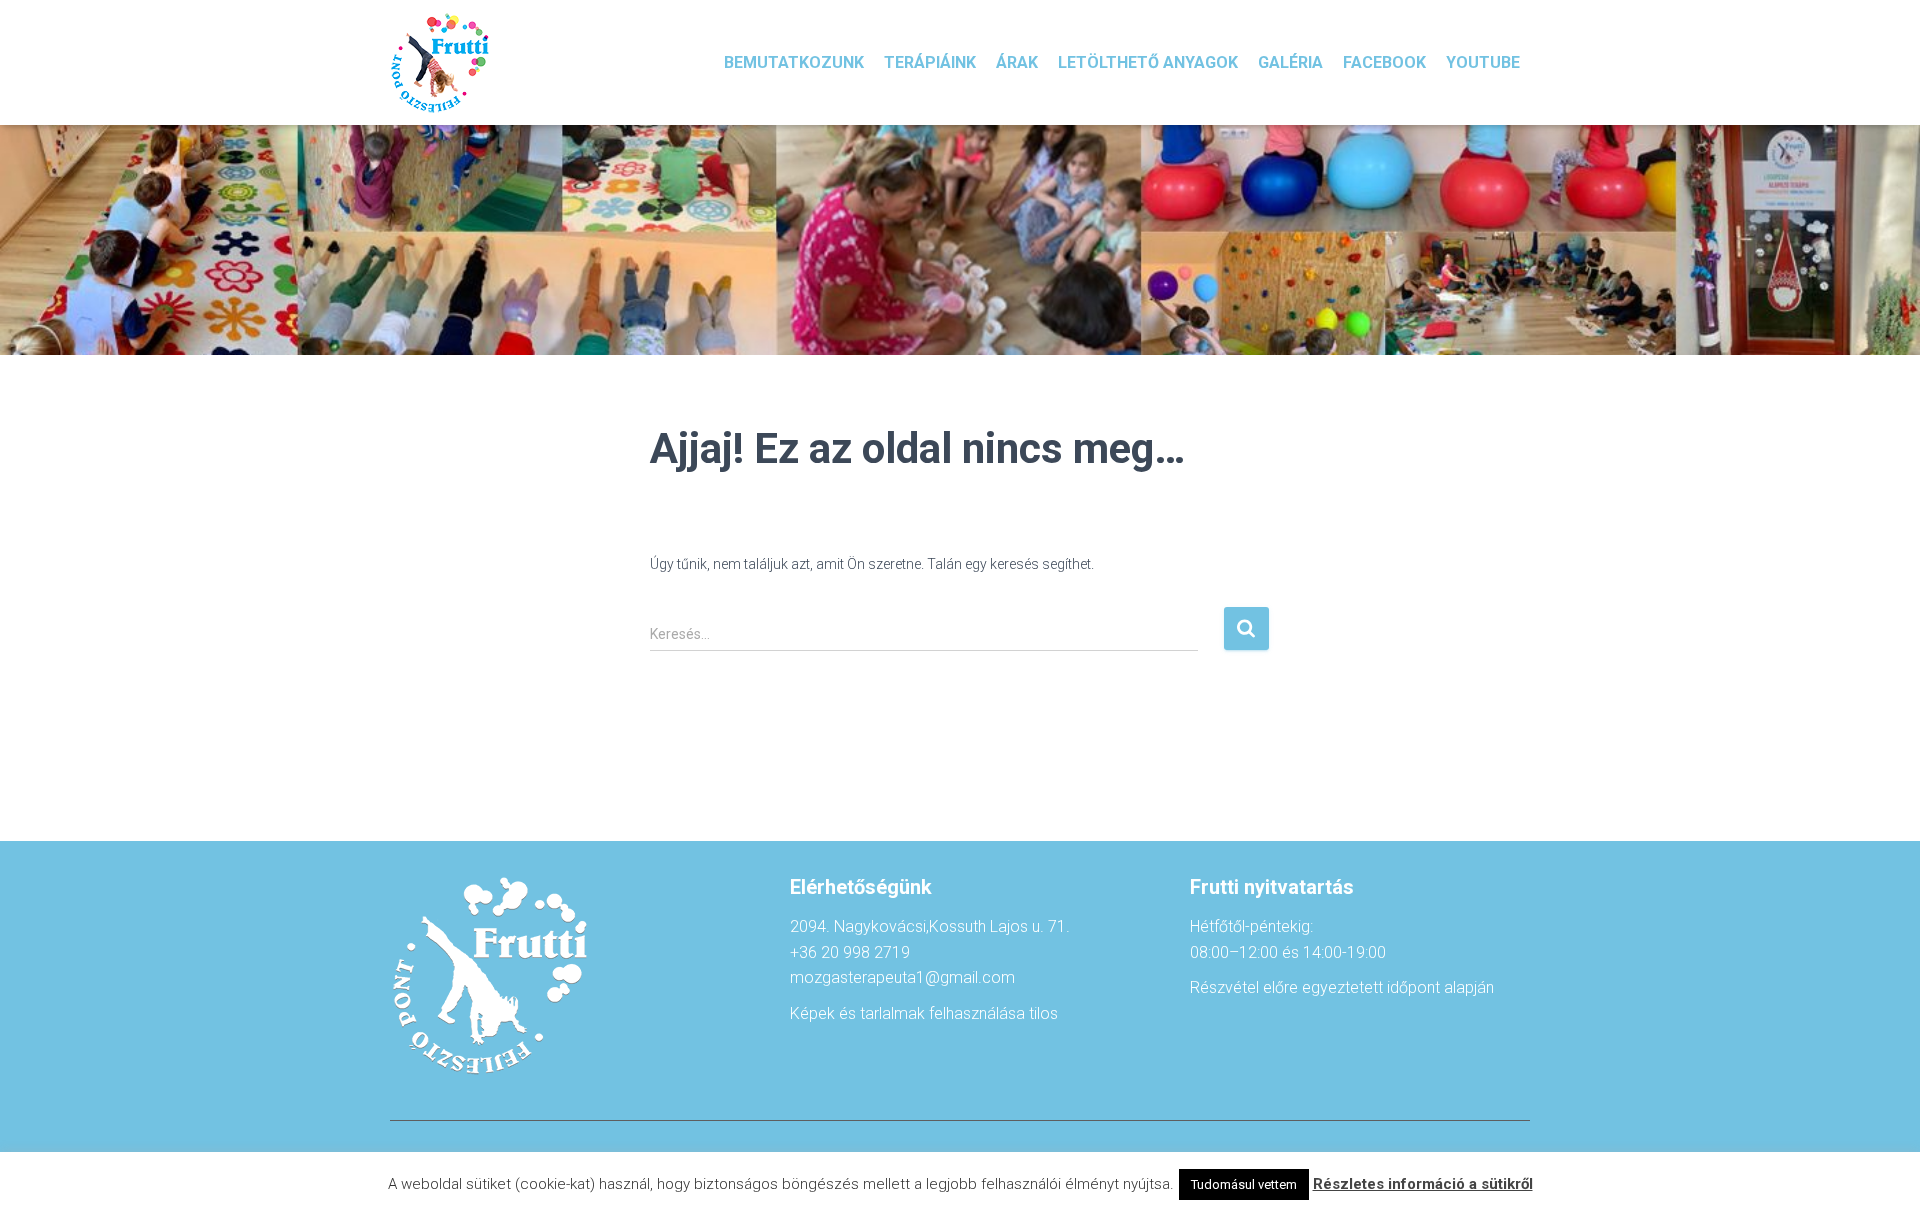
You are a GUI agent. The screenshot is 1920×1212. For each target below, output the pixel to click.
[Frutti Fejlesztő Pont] (440, 62)
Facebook (1384, 62)
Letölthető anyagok (1148, 62)
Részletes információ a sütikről (1423, 1184)
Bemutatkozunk (794, 62)
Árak (1017, 62)
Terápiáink (930, 62)
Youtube (1483, 62)
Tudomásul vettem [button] (1244, 1184)
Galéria (1290, 62)
